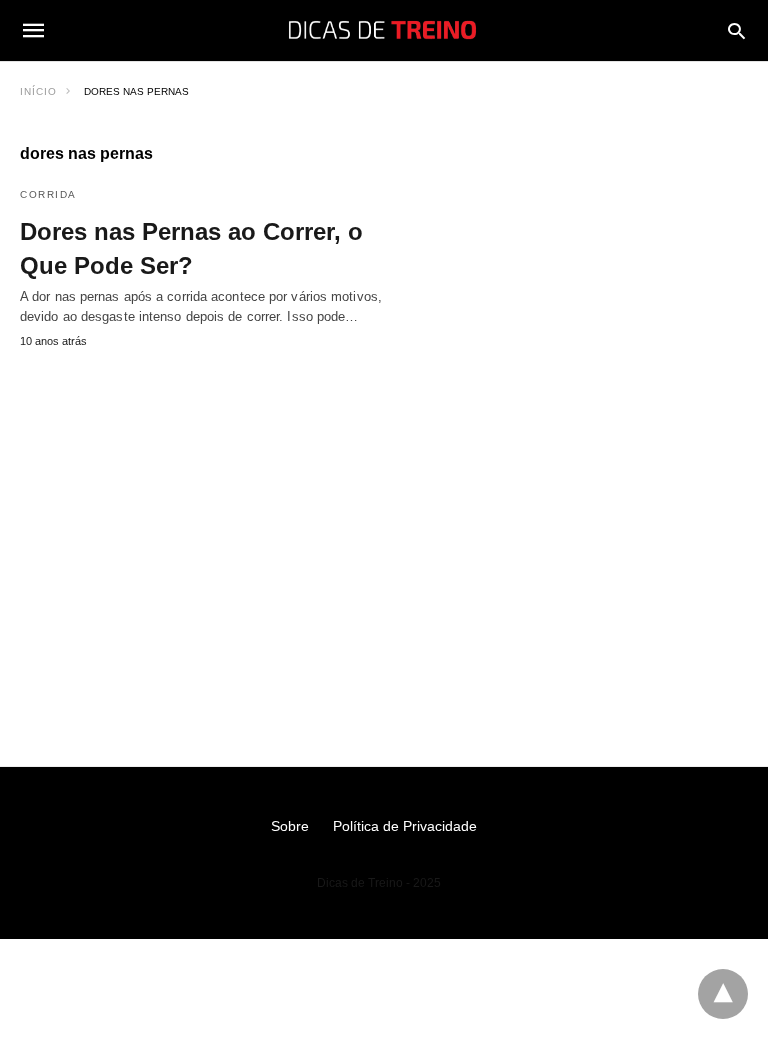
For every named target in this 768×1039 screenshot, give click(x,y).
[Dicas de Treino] (382, 30)
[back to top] (723, 994)
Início (38, 91)
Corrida (48, 194)
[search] (736, 30)
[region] (384, 528)
